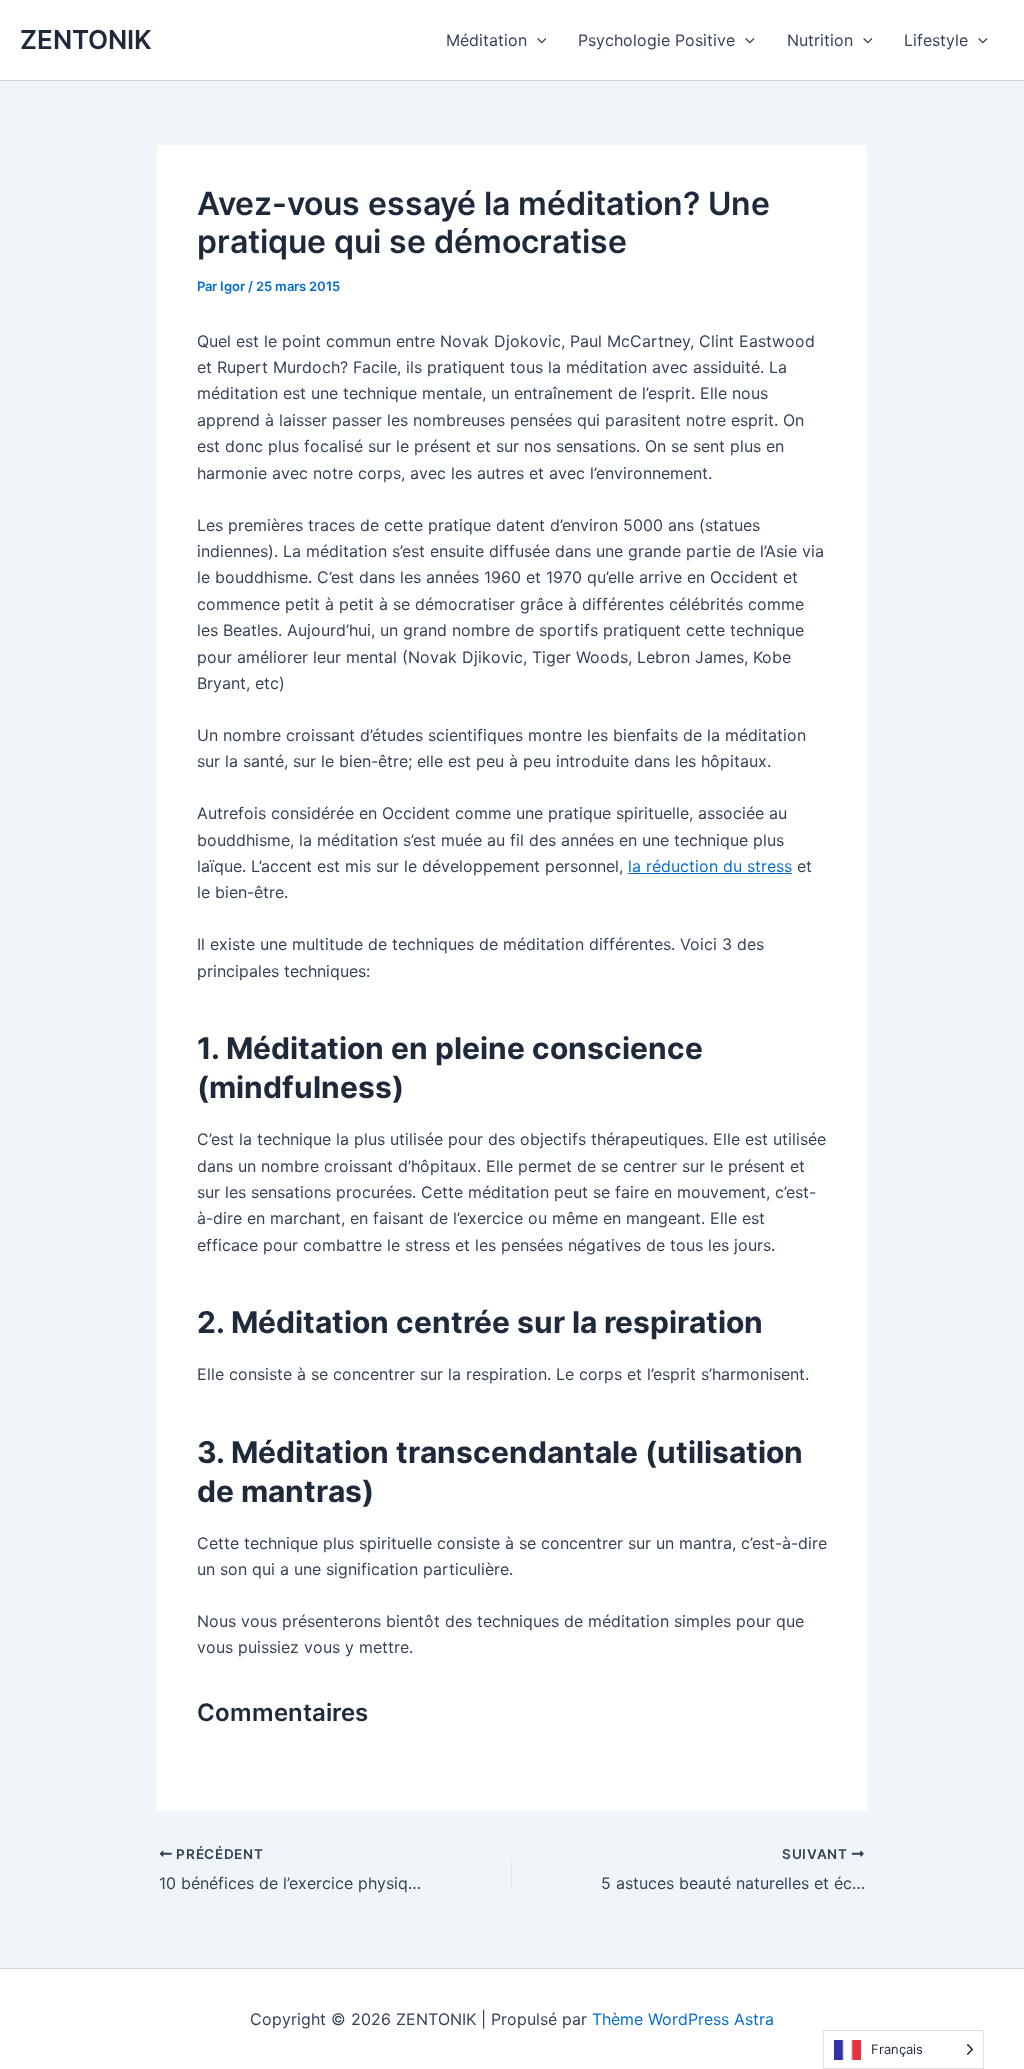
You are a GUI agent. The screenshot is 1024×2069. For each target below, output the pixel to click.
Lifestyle (936, 40)
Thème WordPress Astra (683, 2019)
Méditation (486, 40)
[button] (537, 40)
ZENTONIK (86, 39)
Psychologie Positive (656, 40)
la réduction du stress (710, 866)
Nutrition (820, 40)
